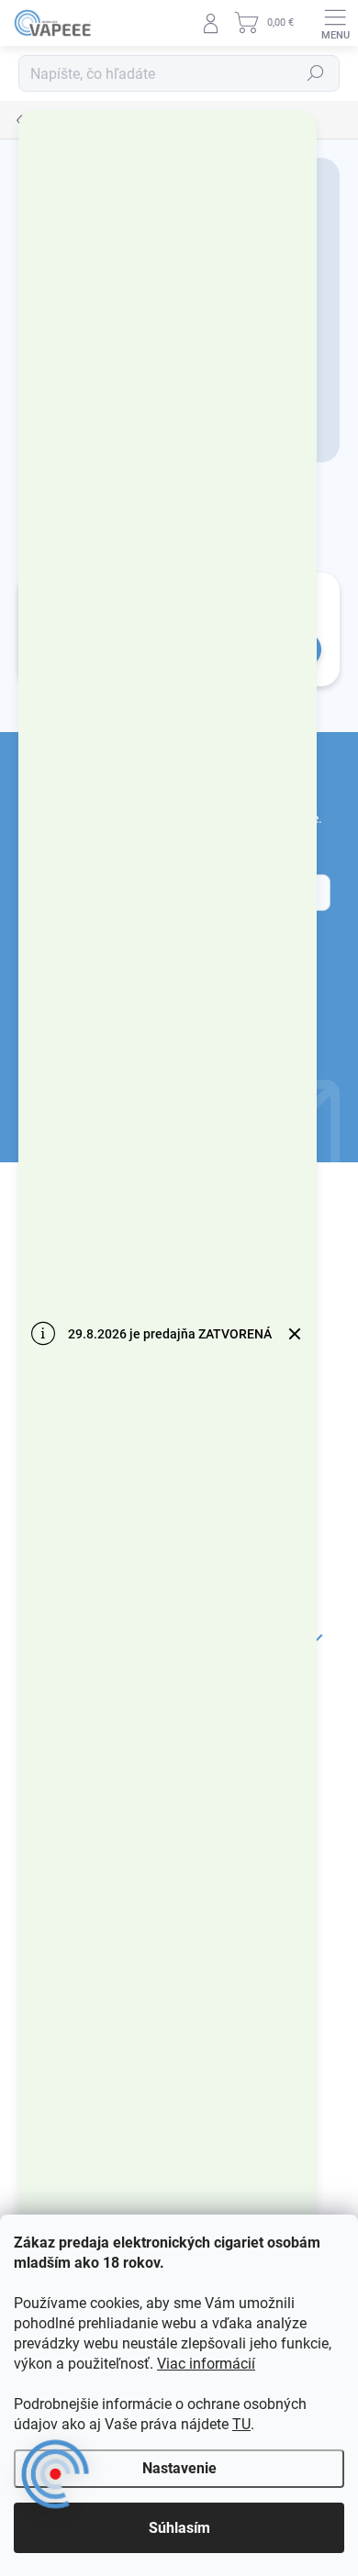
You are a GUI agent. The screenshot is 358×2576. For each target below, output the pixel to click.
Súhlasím (179, 2528)
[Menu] (335, 23)
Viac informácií (206, 2364)
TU (241, 2424)
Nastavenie (179, 2468)
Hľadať (316, 73)
